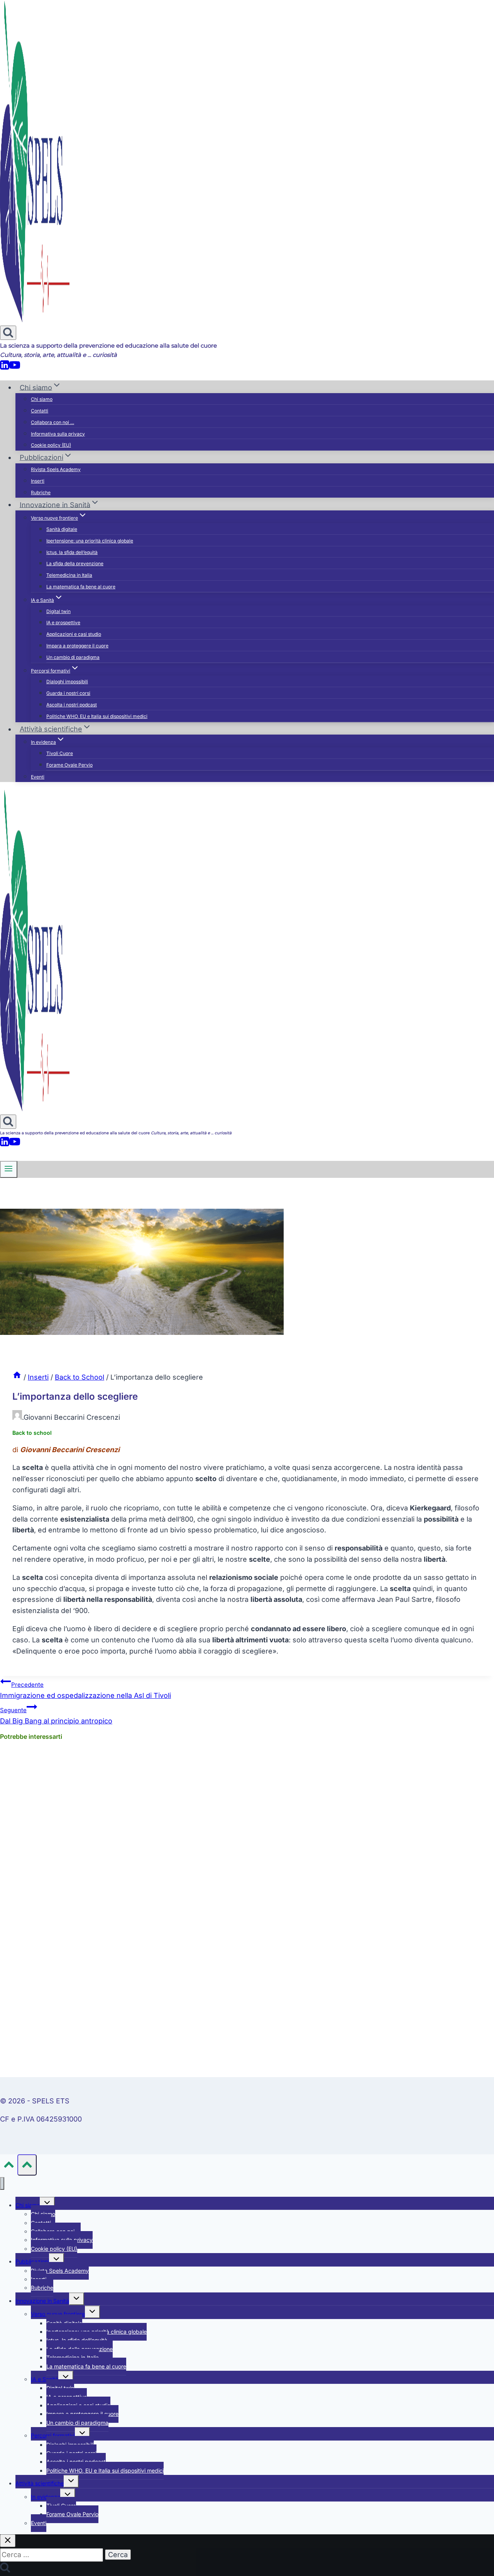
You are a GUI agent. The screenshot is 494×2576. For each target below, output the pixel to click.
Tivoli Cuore (60, 753)
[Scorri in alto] (9, 2166)
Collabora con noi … (52, 422)
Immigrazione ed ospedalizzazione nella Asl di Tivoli (85, 1690)
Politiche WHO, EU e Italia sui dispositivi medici (97, 716)
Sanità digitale (62, 529)
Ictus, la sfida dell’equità (72, 552)
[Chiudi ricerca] (8, 2541)
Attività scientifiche (40, 2483)
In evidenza (46, 2497)
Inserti (38, 481)
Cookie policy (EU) (51, 445)
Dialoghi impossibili (67, 682)
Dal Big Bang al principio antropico (56, 1716)
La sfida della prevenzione (75, 563)
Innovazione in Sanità (42, 2301)
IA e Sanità (45, 2379)
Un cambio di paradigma (73, 657)
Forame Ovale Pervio (69, 765)
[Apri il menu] (9, 1169)
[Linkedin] (5, 368)
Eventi (38, 777)
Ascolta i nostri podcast (72, 705)
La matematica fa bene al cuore (81, 587)
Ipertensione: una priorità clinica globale (90, 541)
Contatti (40, 411)
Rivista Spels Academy (56, 469)
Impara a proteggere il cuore (77, 646)
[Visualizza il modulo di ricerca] (8, 333)
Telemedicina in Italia (69, 575)
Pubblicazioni (32, 2261)
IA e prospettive (63, 622)
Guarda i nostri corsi (68, 693)
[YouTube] (15, 368)
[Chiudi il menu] (2, 2183)
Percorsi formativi (53, 2435)
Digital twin (58, 611)
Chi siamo (42, 399)
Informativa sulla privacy (58, 434)
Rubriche (41, 492)
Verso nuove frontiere (58, 2314)
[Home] (17, 1377)
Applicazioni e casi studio (74, 634)
